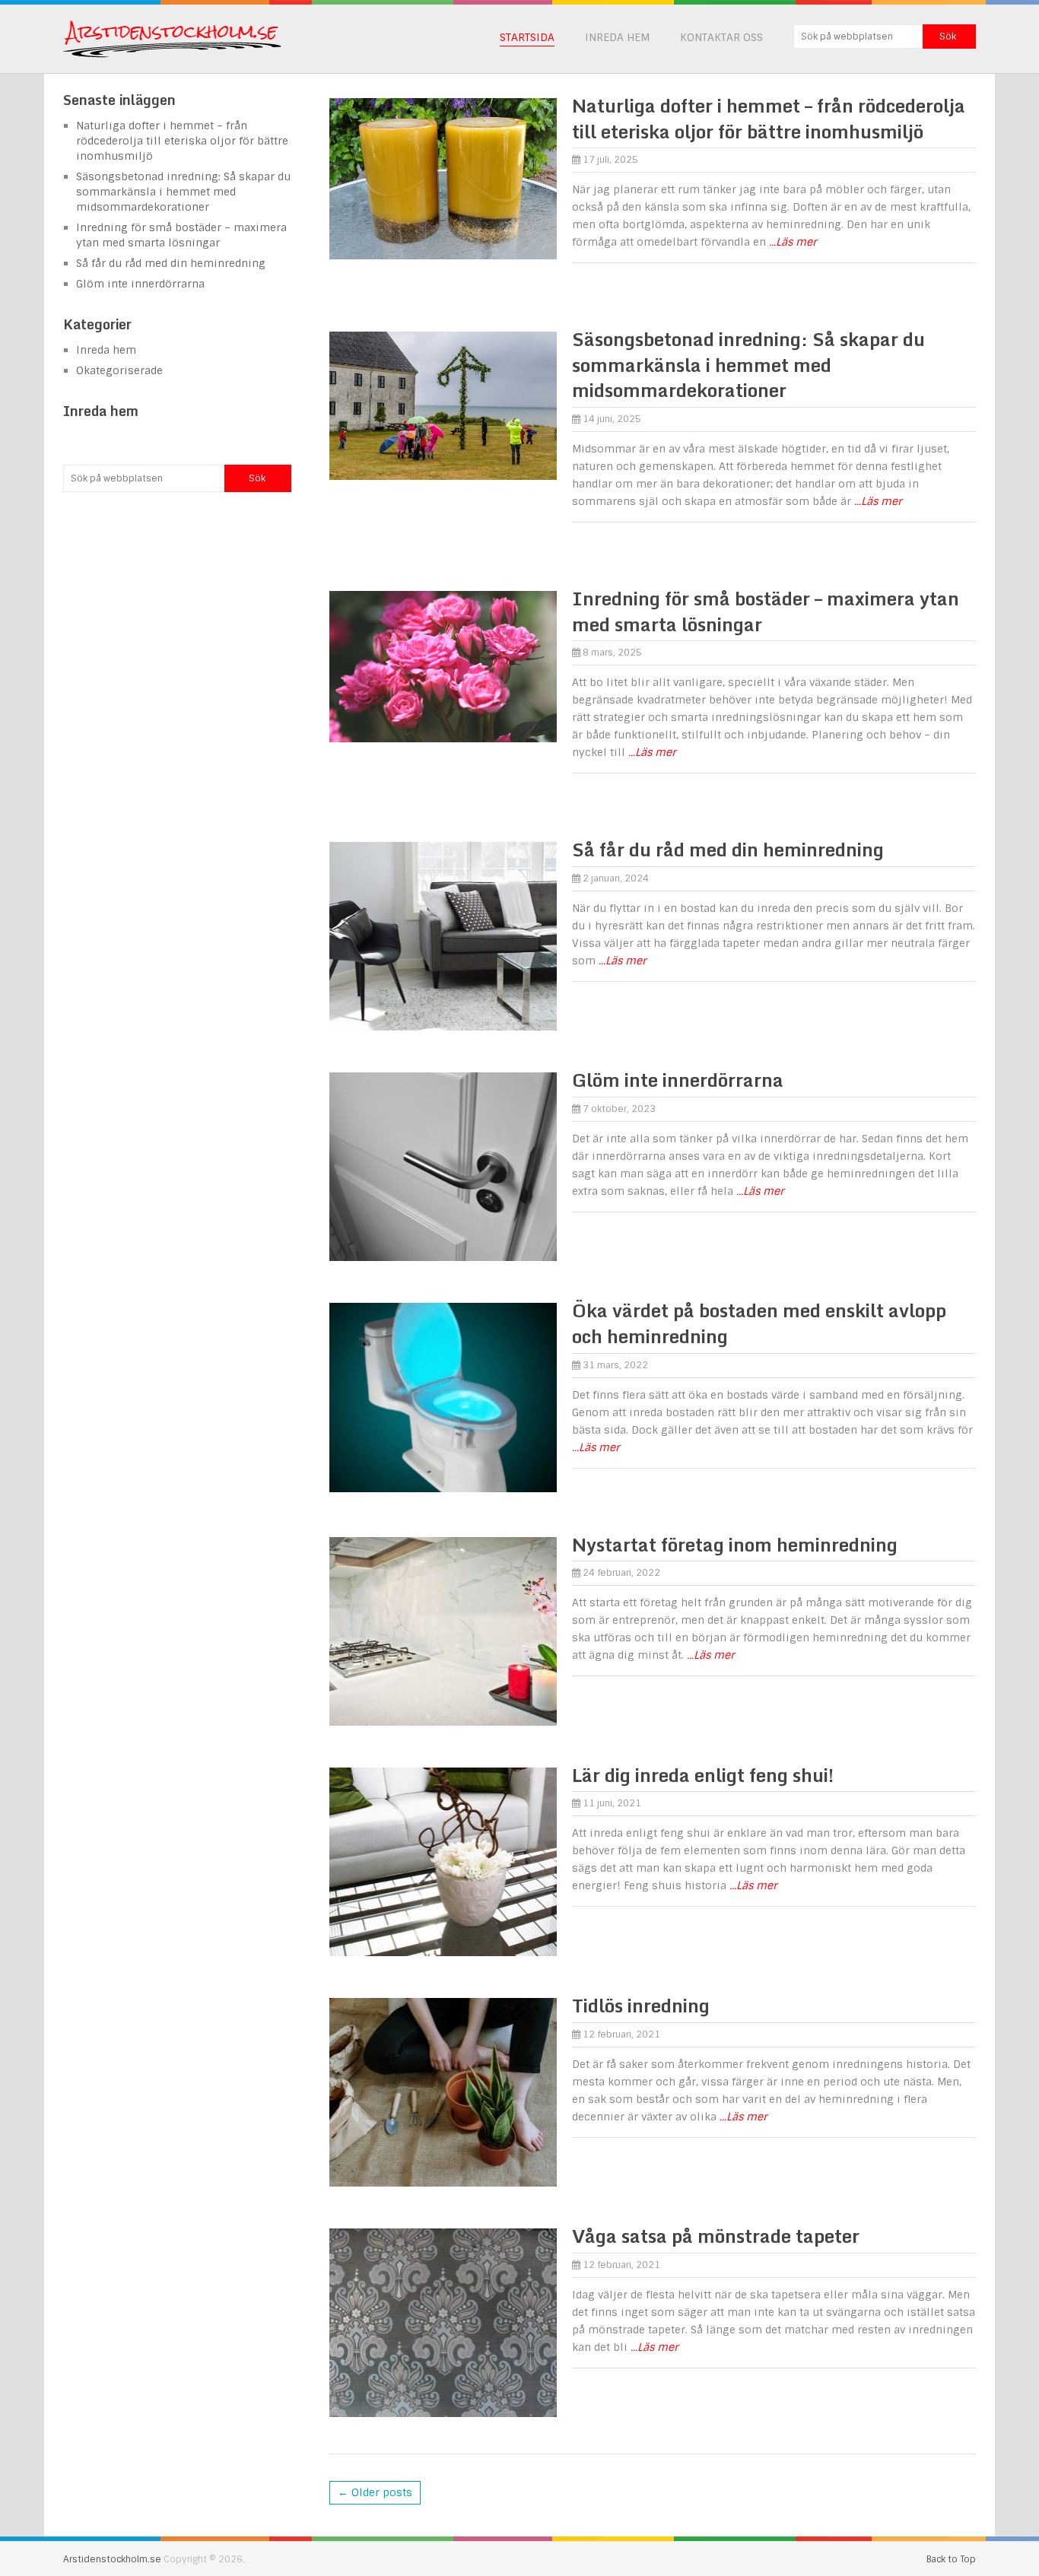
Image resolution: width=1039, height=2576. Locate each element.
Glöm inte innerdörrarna (678, 1080)
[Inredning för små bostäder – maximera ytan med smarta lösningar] (443, 667)
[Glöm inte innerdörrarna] (443, 1167)
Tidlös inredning (641, 2005)
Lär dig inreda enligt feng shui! (703, 1775)
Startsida (527, 37)
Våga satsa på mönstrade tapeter (716, 2236)
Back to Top (951, 2559)
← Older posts (375, 2492)
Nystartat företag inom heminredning (735, 1544)
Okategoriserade (119, 370)
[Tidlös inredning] (443, 2092)
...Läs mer (793, 242)
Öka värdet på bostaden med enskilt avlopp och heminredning (759, 1323)
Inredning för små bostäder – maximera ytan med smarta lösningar (766, 611)
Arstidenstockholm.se (112, 2559)
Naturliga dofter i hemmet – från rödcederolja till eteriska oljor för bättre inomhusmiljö (769, 118)
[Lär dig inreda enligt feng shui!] (443, 1862)
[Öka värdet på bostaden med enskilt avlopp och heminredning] (443, 1397)
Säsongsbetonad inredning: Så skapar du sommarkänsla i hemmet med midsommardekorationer (748, 364)
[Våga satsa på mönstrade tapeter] (443, 2323)
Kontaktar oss (721, 37)
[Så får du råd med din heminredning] (443, 936)
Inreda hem (617, 37)
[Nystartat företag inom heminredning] (443, 1631)
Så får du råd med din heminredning (728, 849)
